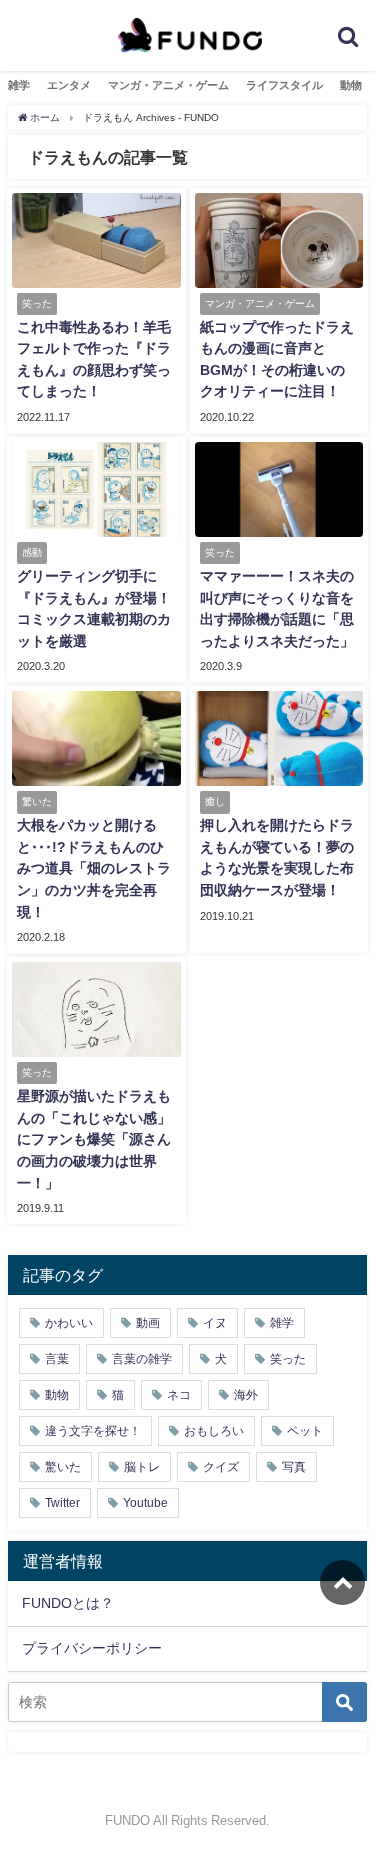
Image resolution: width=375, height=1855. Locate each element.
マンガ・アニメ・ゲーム (168, 85)
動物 (351, 85)
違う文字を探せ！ (93, 1431)
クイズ (221, 1467)
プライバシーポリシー (92, 1648)
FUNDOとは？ (68, 1603)
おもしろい (214, 1431)
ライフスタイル (284, 85)
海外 (246, 1395)
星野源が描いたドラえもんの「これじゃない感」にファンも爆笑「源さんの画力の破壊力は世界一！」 (94, 1139)
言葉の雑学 (142, 1359)
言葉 (57, 1359)
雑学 (19, 85)
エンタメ (69, 85)
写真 (294, 1467)
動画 (148, 1323)
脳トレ (142, 1467)
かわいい (69, 1323)
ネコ (179, 1395)
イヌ (215, 1323)
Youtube (145, 1503)
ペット (305, 1431)
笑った (288, 1359)
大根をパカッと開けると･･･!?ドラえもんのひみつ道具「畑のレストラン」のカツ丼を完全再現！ (94, 868)
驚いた (63, 1467)
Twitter (62, 1503)
